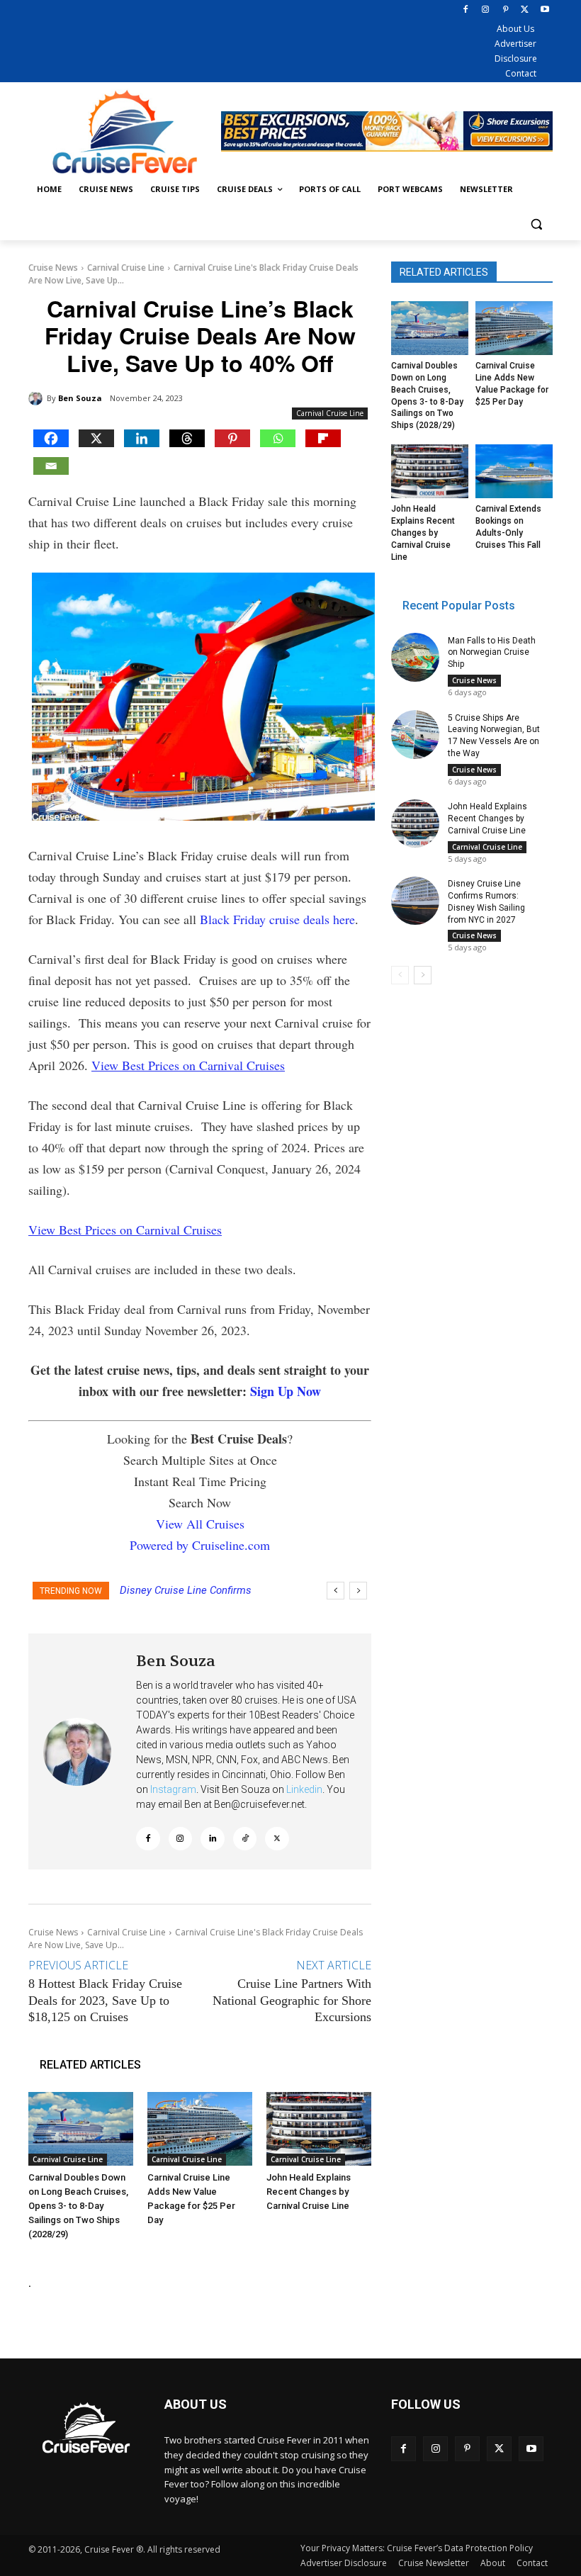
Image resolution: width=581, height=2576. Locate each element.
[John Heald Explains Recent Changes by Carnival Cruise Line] (319, 2129)
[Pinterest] (506, 10)
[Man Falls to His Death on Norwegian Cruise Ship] (415, 657)
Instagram (173, 1789)
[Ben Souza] (38, 398)
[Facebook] (466, 10)
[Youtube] (545, 10)
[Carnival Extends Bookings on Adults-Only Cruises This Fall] (514, 471)
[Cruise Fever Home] (125, 131)
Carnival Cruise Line (126, 268)
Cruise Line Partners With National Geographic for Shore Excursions (292, 2000)
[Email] (51, 466)
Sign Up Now (286, 1391)
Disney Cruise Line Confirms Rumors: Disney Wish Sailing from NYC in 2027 (486, 901)
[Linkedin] (142, 438)
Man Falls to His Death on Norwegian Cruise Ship (492, 653)
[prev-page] (400, 975)
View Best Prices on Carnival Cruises (188, 1065)
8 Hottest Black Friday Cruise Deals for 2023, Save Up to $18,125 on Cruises (105, 2000)
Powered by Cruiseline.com (200, 1545)
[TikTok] (245, 1839)
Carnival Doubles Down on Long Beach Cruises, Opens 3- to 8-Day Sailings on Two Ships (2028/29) (78, 2206)
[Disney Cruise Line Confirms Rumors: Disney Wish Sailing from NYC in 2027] (415, 901)
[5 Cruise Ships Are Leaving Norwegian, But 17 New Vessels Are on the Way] (415, 734)
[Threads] (187, 438)
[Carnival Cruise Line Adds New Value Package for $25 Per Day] (200, 2129)
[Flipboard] (323, 438)
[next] (358, 1591)
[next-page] (423, 975)
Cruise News (53, 268)
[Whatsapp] (278, 438)
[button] (536, 224)
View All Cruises (200, 1524)
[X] (525, 10)
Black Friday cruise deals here (277, 919)
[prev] (335, 1591)
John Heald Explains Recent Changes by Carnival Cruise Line (309, 2192)
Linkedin (304, 1789)
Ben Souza (80, 398)
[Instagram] (486, 10)
